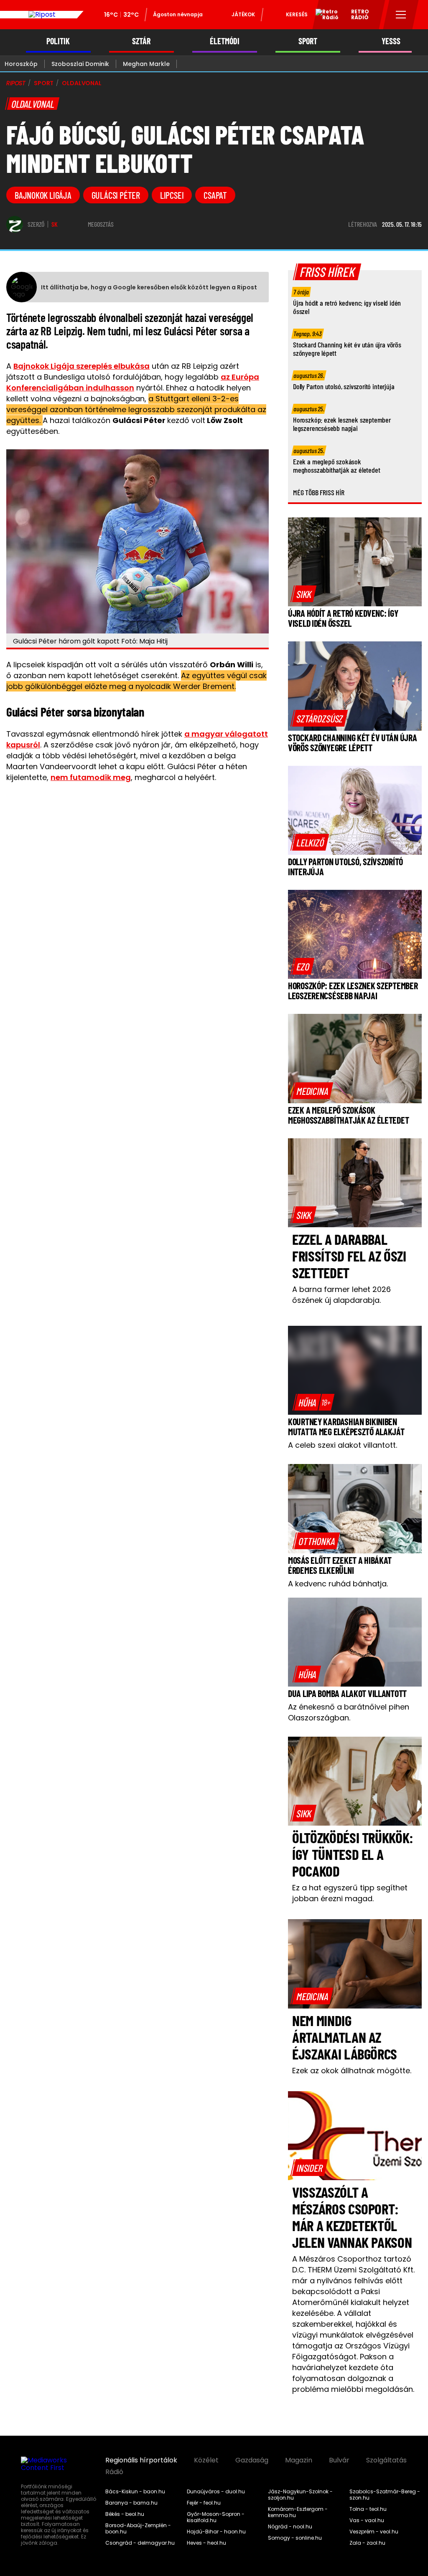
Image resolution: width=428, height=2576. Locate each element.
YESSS (391, 41)
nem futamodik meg (91, 777)
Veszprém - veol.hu (374, 2532)
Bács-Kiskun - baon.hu (135, 2492)
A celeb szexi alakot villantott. (343, 1445)
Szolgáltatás (386, 2460)
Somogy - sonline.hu (295, 2538)
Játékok (243, 14)
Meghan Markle (146, 64)
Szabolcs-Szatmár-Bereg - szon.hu (385, 2495)
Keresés (297, 14)
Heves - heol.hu (206, 2543)
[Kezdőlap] (42, 15)
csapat (215, 195)
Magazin (299, 2460)
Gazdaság (252, 2460)
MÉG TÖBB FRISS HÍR (319, 492)
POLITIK (58, 41)
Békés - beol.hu (125, 2514)
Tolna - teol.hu (368, 2509)
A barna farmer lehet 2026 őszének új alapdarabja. (341, 1295)
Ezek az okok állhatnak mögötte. (352, 2071)
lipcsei (172, 195)
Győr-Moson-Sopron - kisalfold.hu (216, 2517)
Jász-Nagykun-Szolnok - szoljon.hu (300, 2495)
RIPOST (16, 83)
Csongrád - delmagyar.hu (140, 2543)
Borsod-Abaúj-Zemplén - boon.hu (138, 2529)
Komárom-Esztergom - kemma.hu (298, 2512)
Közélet (206, 2460)
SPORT (308, 41)
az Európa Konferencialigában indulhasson (133, 382)
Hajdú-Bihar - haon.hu (216, 2532)
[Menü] (401, 15)
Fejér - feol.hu (204, 2503)
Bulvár (339, 2460)
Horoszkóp (21, 64)
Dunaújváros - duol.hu (216, 2492)
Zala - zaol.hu (367, 2543)
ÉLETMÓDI (225, 41)
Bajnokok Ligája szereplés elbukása (82, 366)
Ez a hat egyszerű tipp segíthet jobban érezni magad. (350, 1893)
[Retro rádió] (324, 16)
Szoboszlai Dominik (80, 64)
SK (55, 224)
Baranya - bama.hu (131, 2503)
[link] (304, 594)
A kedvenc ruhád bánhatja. (338, 1584)
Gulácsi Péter (116, 195)
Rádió (114, 2472)
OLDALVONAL (82, 83)
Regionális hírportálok (141, 2460)
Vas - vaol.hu (367, 2520)
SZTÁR (141, 41)
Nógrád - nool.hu (290, 2527)
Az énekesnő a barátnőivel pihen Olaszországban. (349, 1712)
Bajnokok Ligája (43, 195)
